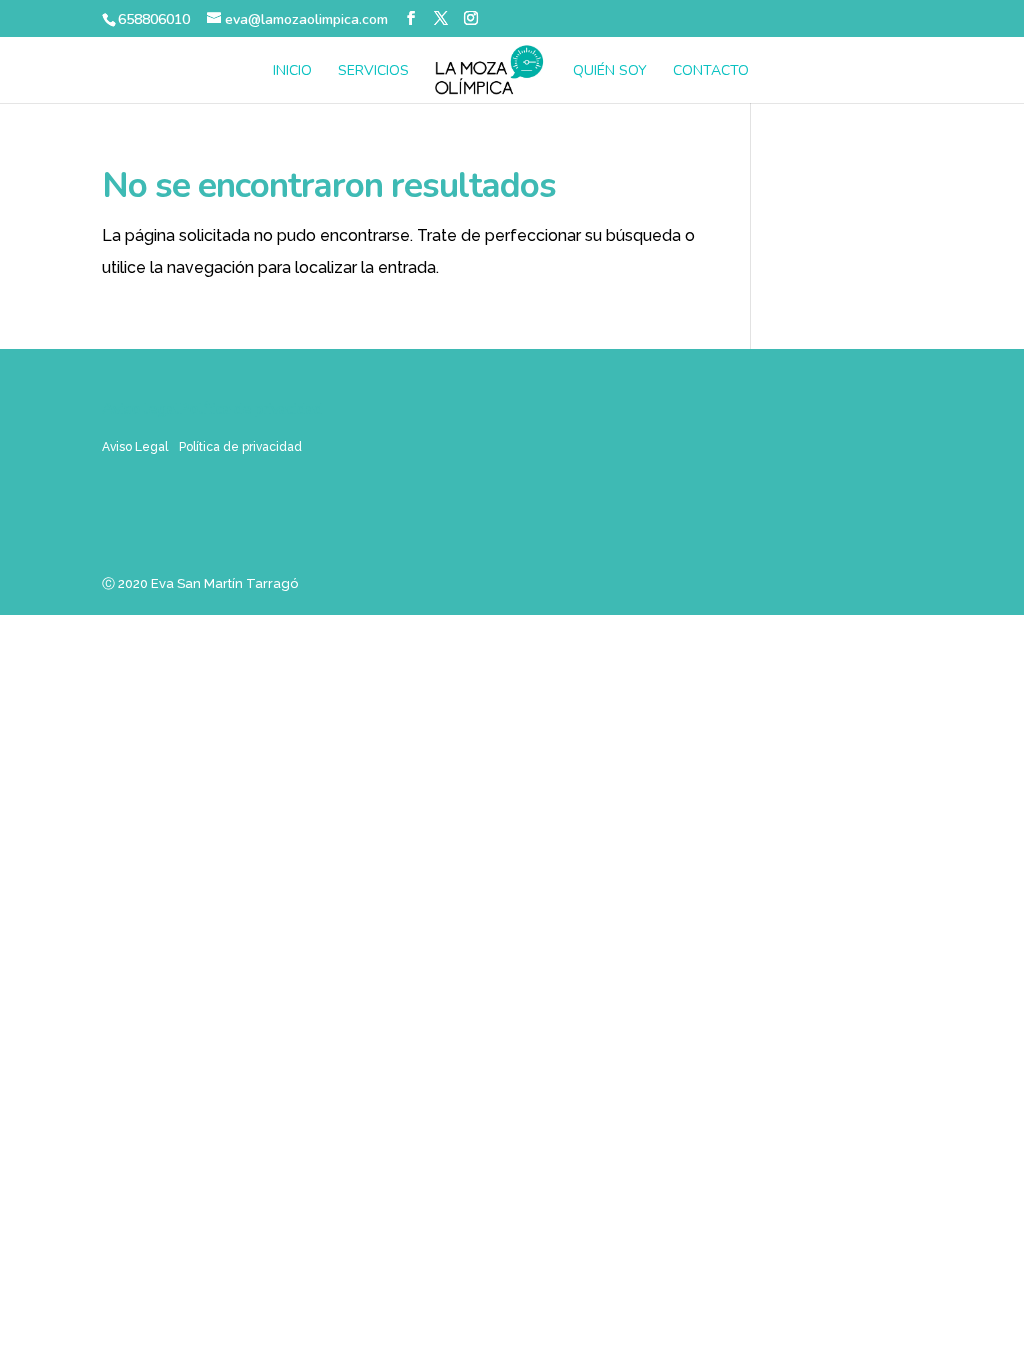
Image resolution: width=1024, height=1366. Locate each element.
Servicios (373, 72)
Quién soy (610, 72)
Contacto (711, 72)
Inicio (292, 72)
